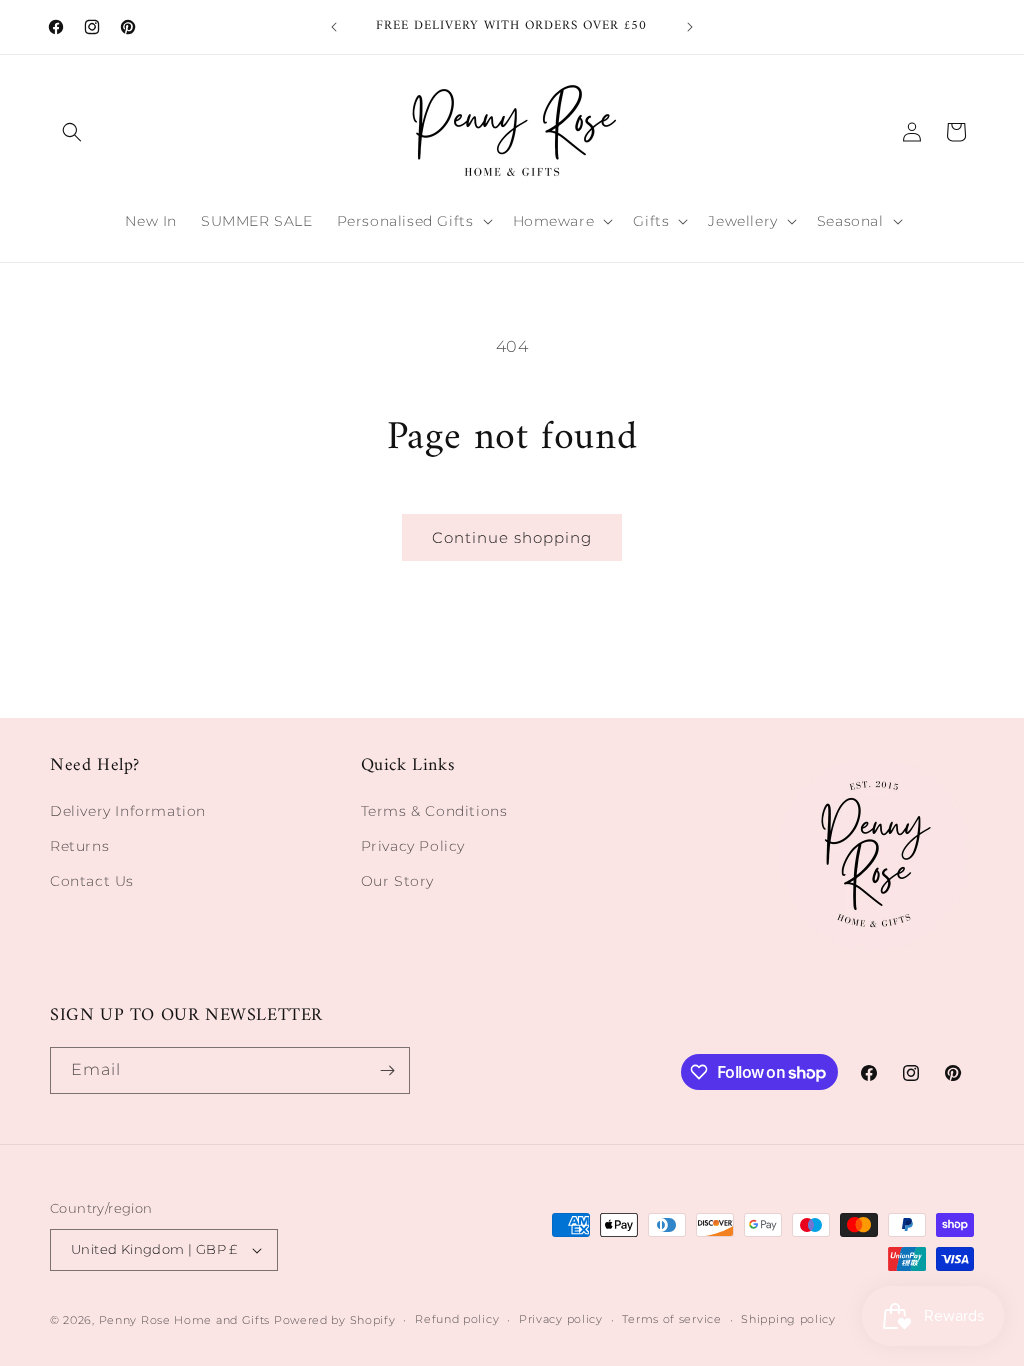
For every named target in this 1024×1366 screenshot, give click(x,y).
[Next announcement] (690, 27)
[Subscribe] (387, 1070)
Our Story (397, 881)
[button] (72, 132)
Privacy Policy (413, 846)
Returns (79, 846)
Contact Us (92, 881)
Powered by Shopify (335, 1320)
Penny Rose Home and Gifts (185, 1320)
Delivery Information (128, 811)
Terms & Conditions (434, 811)
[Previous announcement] (334, 27)
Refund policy (457, 1319)
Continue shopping (512, 537)
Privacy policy (561, 1319)
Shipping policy (788, 1319)
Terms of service (671, 1319)
